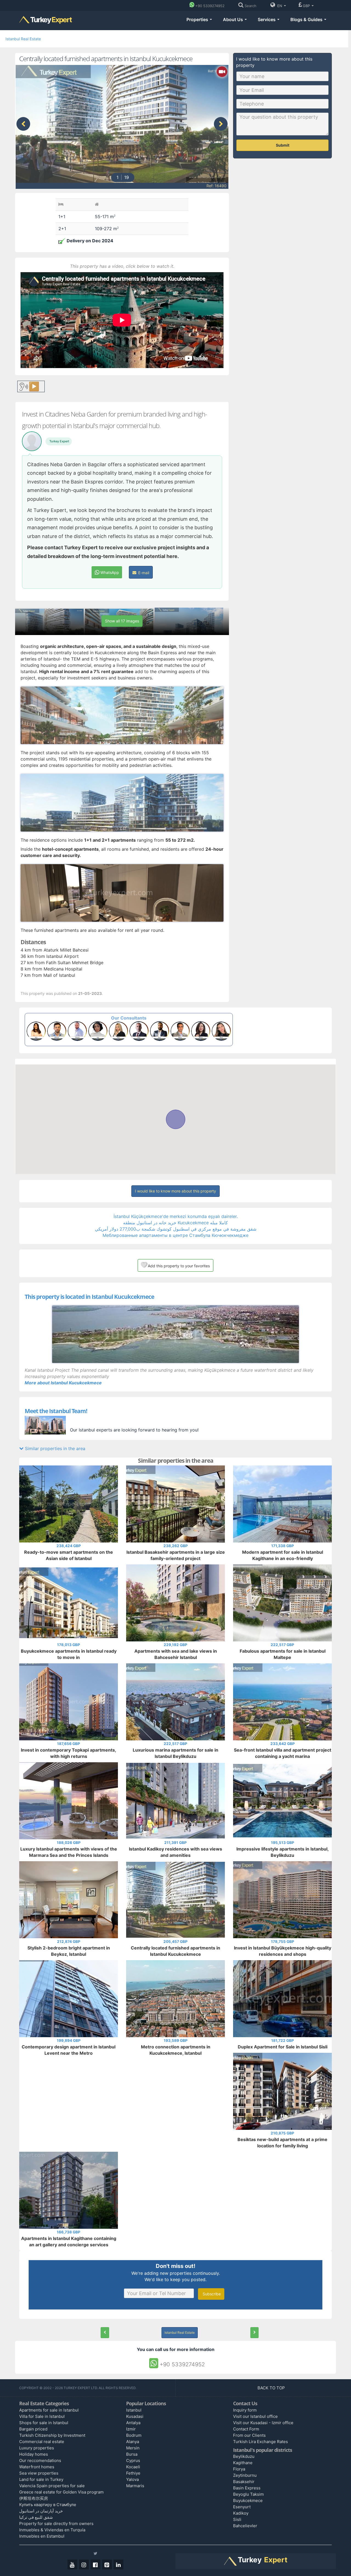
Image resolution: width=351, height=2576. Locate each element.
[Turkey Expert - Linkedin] (118, 2564)
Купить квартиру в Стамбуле (48, 2505)
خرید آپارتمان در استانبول (41, 2511)
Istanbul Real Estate (23, 39)
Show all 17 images (122, 621)
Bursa (132, 2454)
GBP (307, 6)
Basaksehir (244, 2482)
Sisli (237, 2519)
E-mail (143, 573)
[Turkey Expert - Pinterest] (107, 2564)
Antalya (133, 2423)
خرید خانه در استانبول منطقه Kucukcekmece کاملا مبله (175, 1223)
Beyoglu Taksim (248, 2494)
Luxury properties (37, 2448)
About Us (233, 19)
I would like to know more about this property (175, 1191)
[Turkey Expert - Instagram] (84, 2564)
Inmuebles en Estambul (42, 2536)
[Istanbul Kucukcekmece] (175, 1334)
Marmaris (135, 2486)
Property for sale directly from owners (56, 2524)
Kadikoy (241, 2513)
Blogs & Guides (307, 19)
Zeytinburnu (245, 2475)
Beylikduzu (244, 2456)
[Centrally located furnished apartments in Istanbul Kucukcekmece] (105, 2333)
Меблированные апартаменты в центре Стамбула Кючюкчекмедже (175, 1235)
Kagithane (243, 2463)
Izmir (131, 2429)
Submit (283, 145)
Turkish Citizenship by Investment (52, 2435)
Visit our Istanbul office (255, 2416)
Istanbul (134, 2410)
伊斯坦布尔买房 (34, 2498)
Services (267, 19)
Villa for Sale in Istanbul (42, 2416)
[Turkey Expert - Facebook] (95, 2564)
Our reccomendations (40, 2460)
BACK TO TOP (272, 2388)
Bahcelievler (245, 2526)
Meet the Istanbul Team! (56, 1411)
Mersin (133, 2448)
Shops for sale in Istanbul (44, 2423)
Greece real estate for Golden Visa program (61, 2492)
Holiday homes (34, 2454)
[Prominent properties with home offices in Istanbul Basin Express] (254, 2333)
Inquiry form (245, 2410)
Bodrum (134, 2435)
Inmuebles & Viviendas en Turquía (52, 2530)
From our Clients (249, 2435)
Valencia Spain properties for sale (52, 2486)
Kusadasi (135, 2416)
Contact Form (246, 2429)
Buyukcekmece (248, 2500)
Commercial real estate (42, 2442)
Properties (198, 19)
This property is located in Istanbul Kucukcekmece (89, 1297)
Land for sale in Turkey (41, 2479)
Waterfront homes (37, 2467)
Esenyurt (242, 2507)
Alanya (133, 2442)
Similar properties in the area (54, 1448)
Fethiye (133, 2473)
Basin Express (247, 2488)
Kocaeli (133, 2467)
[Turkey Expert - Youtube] (72, 2564)
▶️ (34, 386)
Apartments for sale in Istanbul (49, 2410)
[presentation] (23, 124)
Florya (239, 2469)
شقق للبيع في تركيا (36, 2517)
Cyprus (133, 2460)
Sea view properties (39, 2473)
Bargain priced (33, 2429)
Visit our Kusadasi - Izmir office (263, 2423)
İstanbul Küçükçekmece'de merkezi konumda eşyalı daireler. (176, 1216)
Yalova (132, 2479)
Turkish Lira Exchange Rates (261, 2442)
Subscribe (211, 2294)
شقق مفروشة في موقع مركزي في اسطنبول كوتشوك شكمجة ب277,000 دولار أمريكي (176, 1229)
